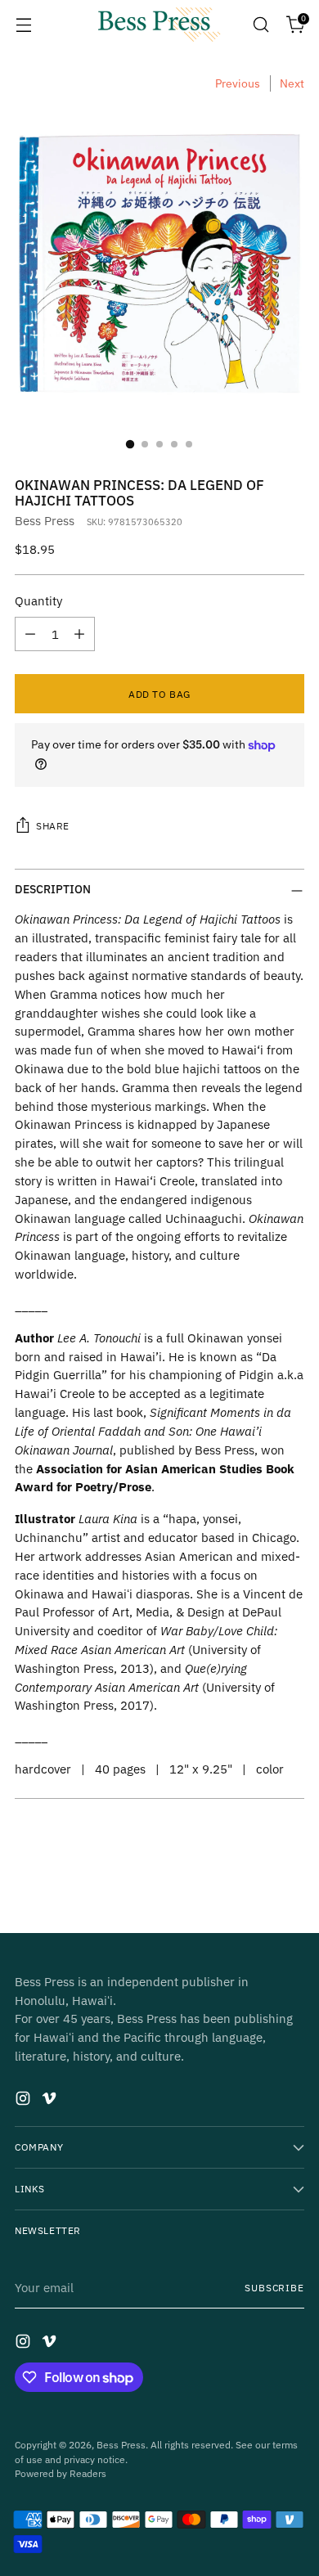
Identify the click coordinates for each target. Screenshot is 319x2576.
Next (292, 83)
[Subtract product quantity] (30, 634)
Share (53, 826)
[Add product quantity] (79, 634)
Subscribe (274, 2288)
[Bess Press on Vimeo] (51, 2101)
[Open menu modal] (23, 25)
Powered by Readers (61, 2473)
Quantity (38, 600)
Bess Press (45, 520)
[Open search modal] (261, 25)
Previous (238, 83)
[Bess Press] (159, 25)
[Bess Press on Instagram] (25, 2101)
